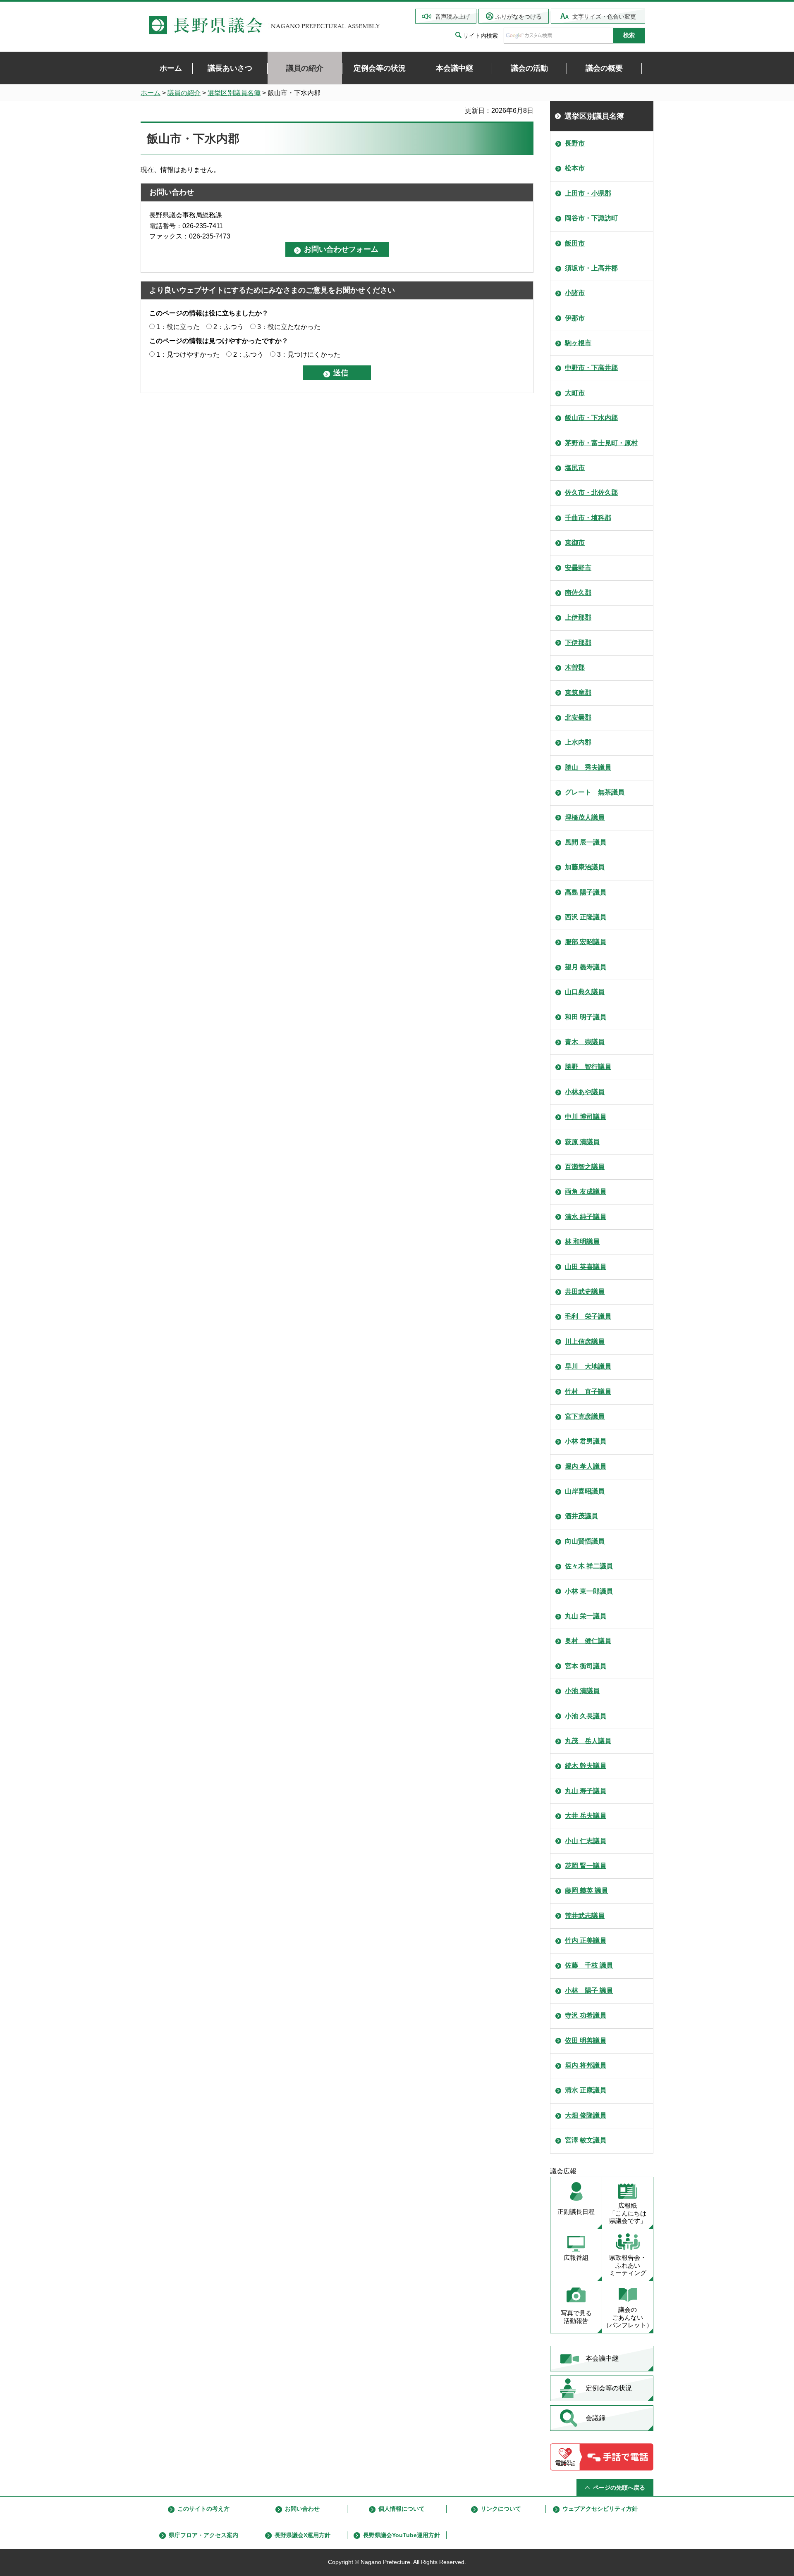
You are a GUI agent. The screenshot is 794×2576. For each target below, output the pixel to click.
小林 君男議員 (586, 1441)
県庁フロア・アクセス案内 (203, 2535)
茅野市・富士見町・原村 (601, 443)
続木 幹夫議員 (586, 1766)
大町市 (575, 393)
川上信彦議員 (585, 1342)
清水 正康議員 (586, 2090)
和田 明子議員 (586, 1017)
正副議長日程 (576, 2212)
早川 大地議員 (588, 1366)
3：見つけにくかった (309, 354)
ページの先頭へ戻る (619, 2488)
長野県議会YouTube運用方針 (402, 2535)
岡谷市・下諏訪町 (591, 218)
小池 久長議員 (586, 1716)
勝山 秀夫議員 (588, 767)
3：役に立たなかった (289, 327)
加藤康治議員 (585, 867)
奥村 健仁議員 (588, 1641)
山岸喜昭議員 (585, 1491)
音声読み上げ (452, 17)
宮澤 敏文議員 (586, 2140)
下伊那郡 (578, 643)
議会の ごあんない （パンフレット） (628, 2317)
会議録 (595, 2418)
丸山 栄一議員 (586, 1616)
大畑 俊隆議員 (586, 2115)
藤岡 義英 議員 (586, 1890)
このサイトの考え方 (203, 2509)
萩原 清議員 (582, 1142)
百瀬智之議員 (585, 1167)
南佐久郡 (578, 593)
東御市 (575, 543)
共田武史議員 (585, 1292)
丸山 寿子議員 (586, 1791)
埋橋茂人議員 (585, 817)
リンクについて (501, 2509)
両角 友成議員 (586, 1191)
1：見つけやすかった (188, 354)
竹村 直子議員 (588, 1392)
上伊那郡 (578, 617)
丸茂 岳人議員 (588, 1741)
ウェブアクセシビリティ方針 (600, 2509)
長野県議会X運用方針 (303, 2535)
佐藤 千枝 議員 (589, 1965)
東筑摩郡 (578, 693)
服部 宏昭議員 (586, 942)
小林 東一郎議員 (589, 1591)
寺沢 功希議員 (586, 2015)
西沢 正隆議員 (586, 917)
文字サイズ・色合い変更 (604, 17)
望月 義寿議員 (586, 967)
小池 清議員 (582, 1691)
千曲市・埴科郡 (588, 518)
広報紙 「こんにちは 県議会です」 (628, 2213)
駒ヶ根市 (578, 343)
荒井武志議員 (585, 1916)
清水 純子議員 (586, 1217)
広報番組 (576, 2258)
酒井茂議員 (581, 1516)
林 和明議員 (582, 1241)
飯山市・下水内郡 (591, 418)
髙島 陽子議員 (586, 892)
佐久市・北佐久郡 (591, 493)
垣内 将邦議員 (586, 2065)
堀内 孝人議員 (586, 1466)
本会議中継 (602, 2358)
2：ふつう (228, 327)
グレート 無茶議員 (595, 792)
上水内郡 (578, 742)
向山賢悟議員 (585, 1541)
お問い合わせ (302, 2509)
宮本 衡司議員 (586, 1666)
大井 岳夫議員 (586, 1816)
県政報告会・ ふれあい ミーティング (628, 2265)
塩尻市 (575, 468)
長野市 (575, 143)
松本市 (575, 168)
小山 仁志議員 (586, 1841)
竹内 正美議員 (586, 1940)
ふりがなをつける (519, 17)
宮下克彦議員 (585, 1416)
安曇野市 (578, 568)
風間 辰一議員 (586, 842)
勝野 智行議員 (588, 1067)
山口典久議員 (585, 992)
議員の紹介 (184, 93)
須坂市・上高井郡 (591, 268)
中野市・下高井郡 (591, 368)
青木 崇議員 (585, 1042)
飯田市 (575, 243)
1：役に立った (178, 327)
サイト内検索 (481, 36)
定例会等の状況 (609, 2388)
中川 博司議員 (586, 1117)
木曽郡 (575, 667)
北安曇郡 (578, 717)
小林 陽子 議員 (589, 1990)
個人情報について (402, 2509)
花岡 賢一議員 (586, 1866)
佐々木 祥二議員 (589, 1566)
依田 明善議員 (586, 2041)
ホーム (151, 93)
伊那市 (575, 318)
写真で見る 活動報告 (576, 2317)
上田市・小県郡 (588, 193)
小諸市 (575, 293)
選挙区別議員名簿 (234, 93)
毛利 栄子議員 (588, 1316)
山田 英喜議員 (586, 1267)
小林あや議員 (585, 1092)
